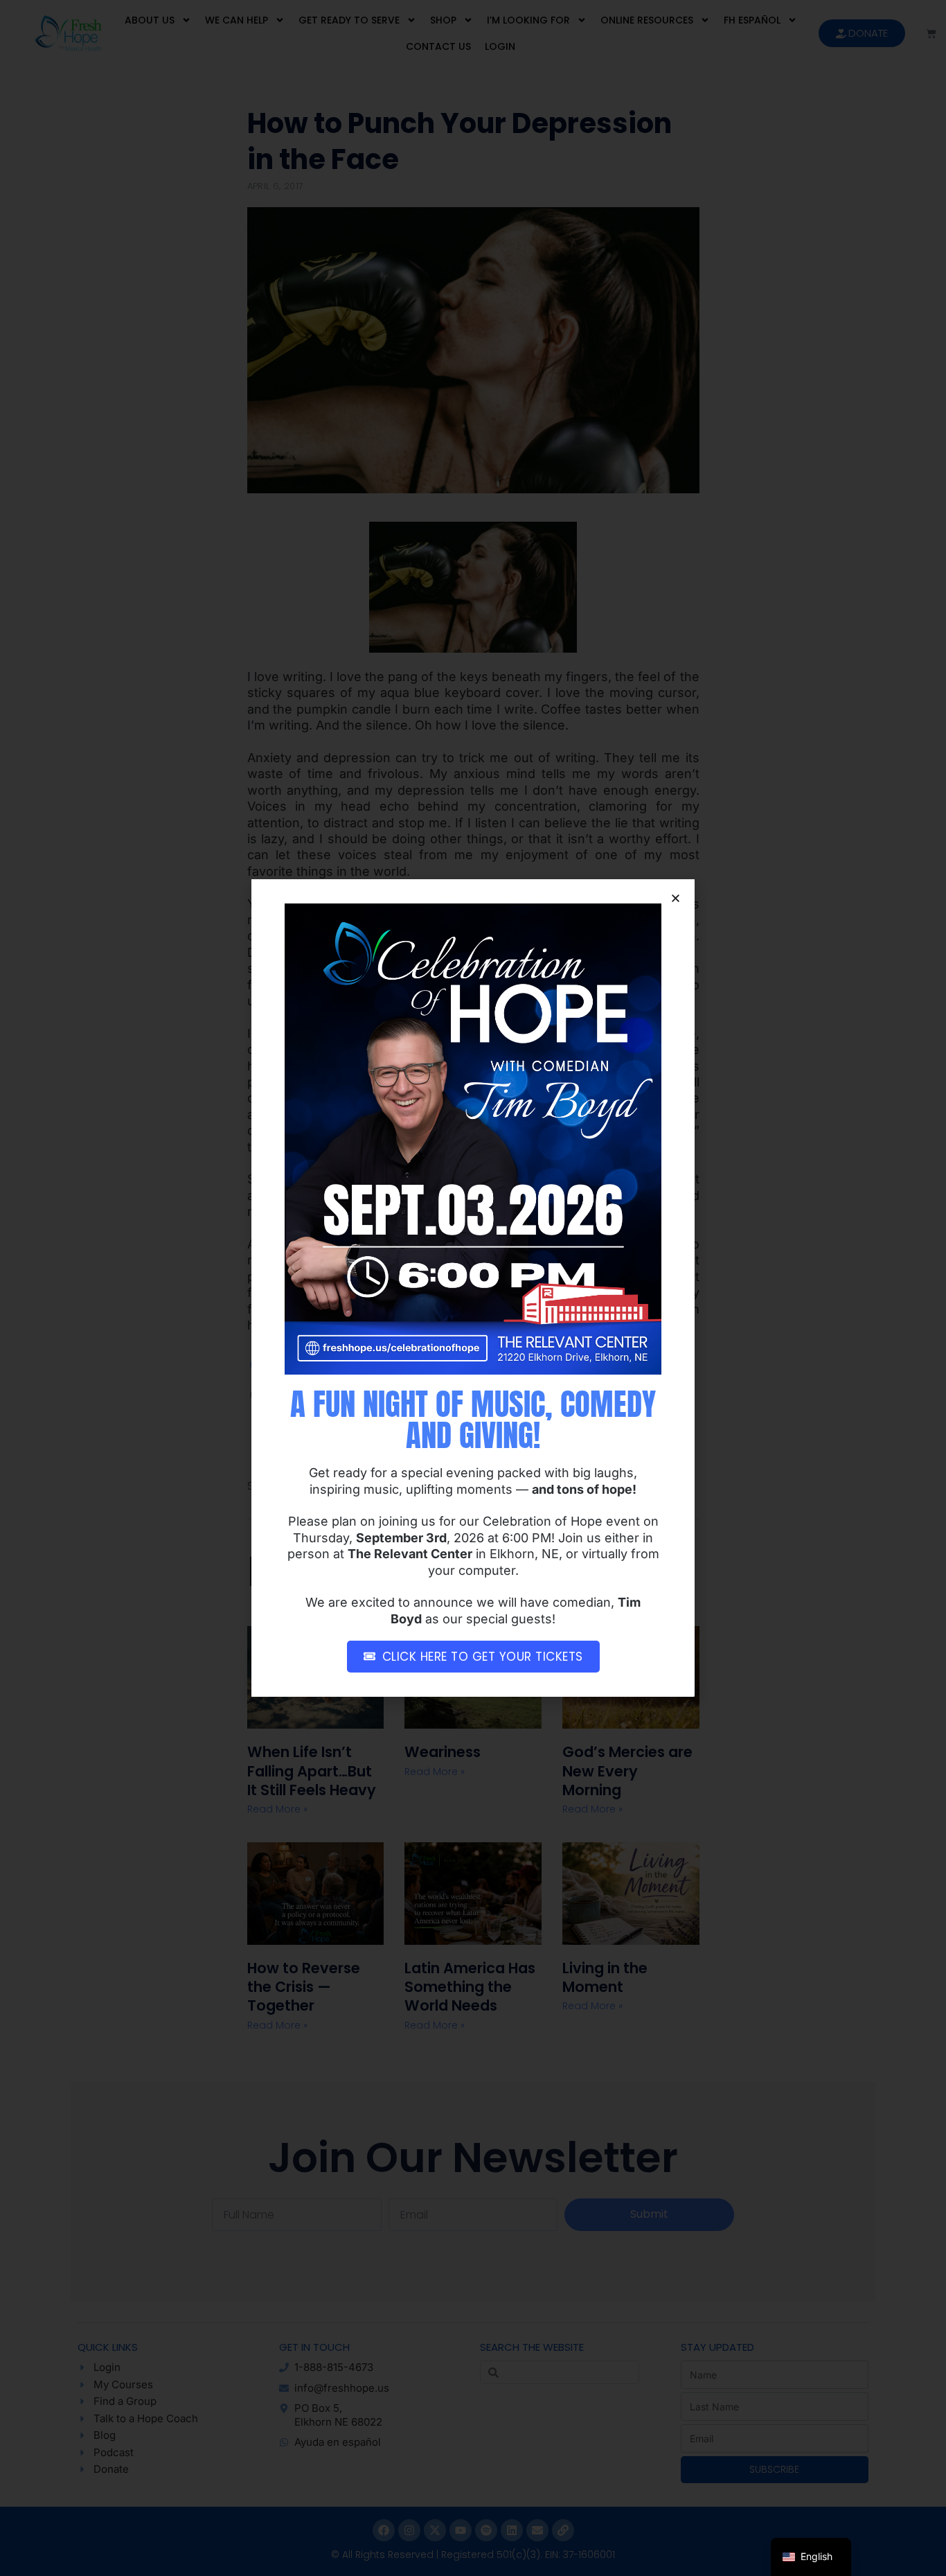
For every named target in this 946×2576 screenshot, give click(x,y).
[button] (676, 898)
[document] (473, 1288)
